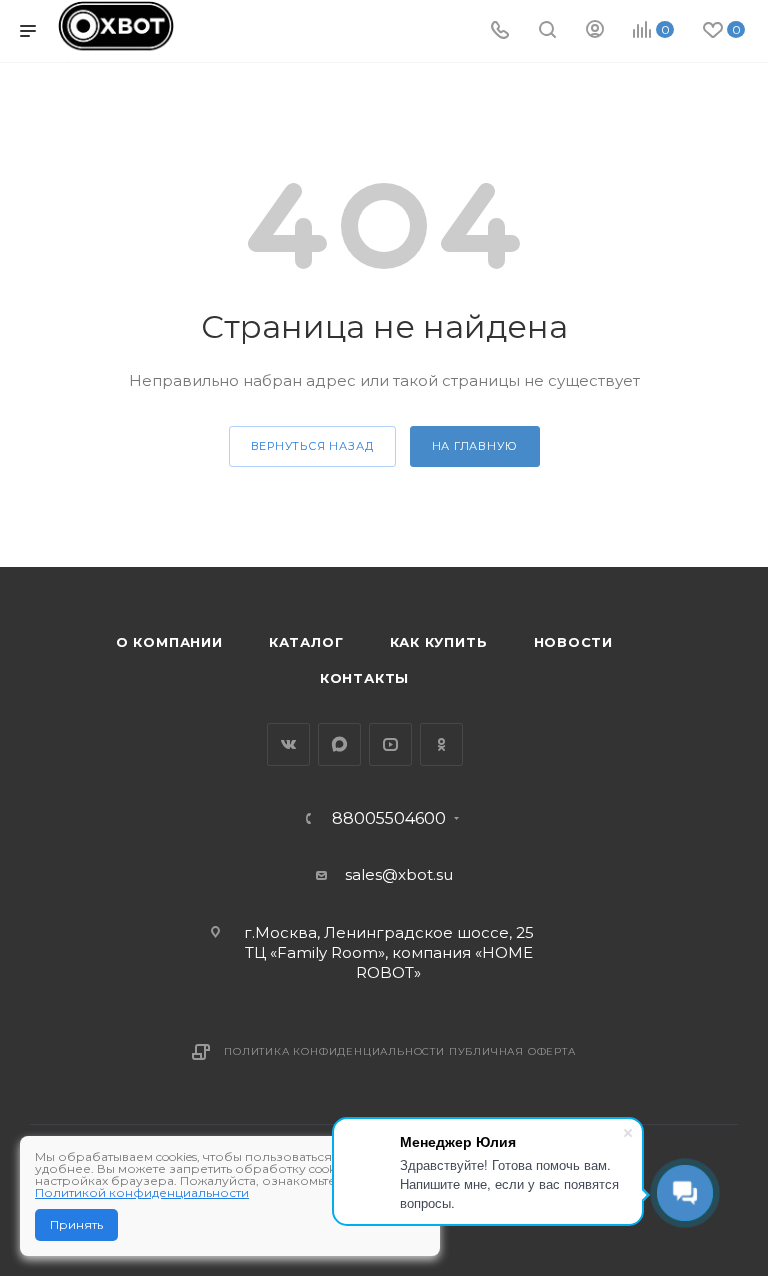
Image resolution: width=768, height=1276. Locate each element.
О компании (169, 642)
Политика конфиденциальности (334, 1051)
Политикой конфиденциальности (142, 1192)
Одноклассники (441, 744)
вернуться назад (312, 446)
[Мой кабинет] (595, 31)
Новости (574, 642)
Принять (76, 1224)
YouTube (390, 744)
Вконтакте (288, 744)
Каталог (306, 642)
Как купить (439, 642)
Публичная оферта (512, 1051)
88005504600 (389, 819)
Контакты (364, 678)
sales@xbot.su (399, 874)
